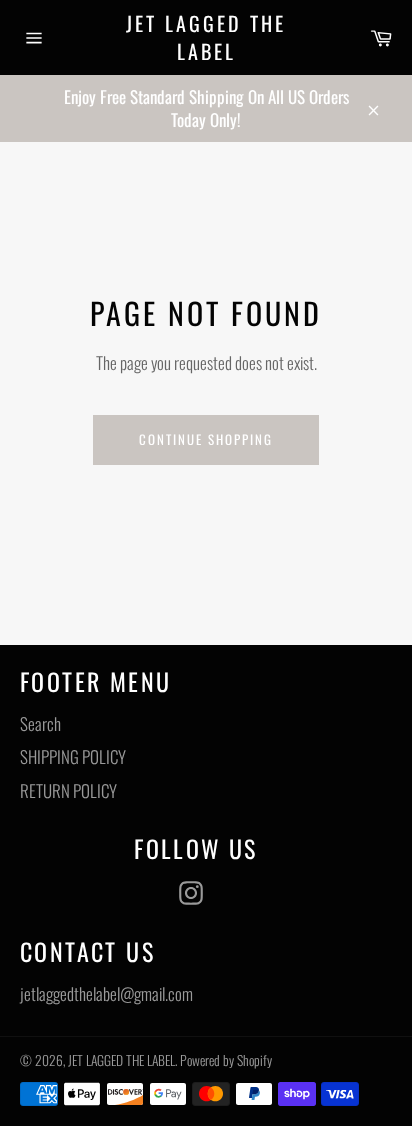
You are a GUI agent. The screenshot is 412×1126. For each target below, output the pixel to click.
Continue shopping (205, 439)
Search (40, 723)
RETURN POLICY (68, 790)
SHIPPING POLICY (73, 756)
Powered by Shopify (226, 1060)
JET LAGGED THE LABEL (206, 37)
